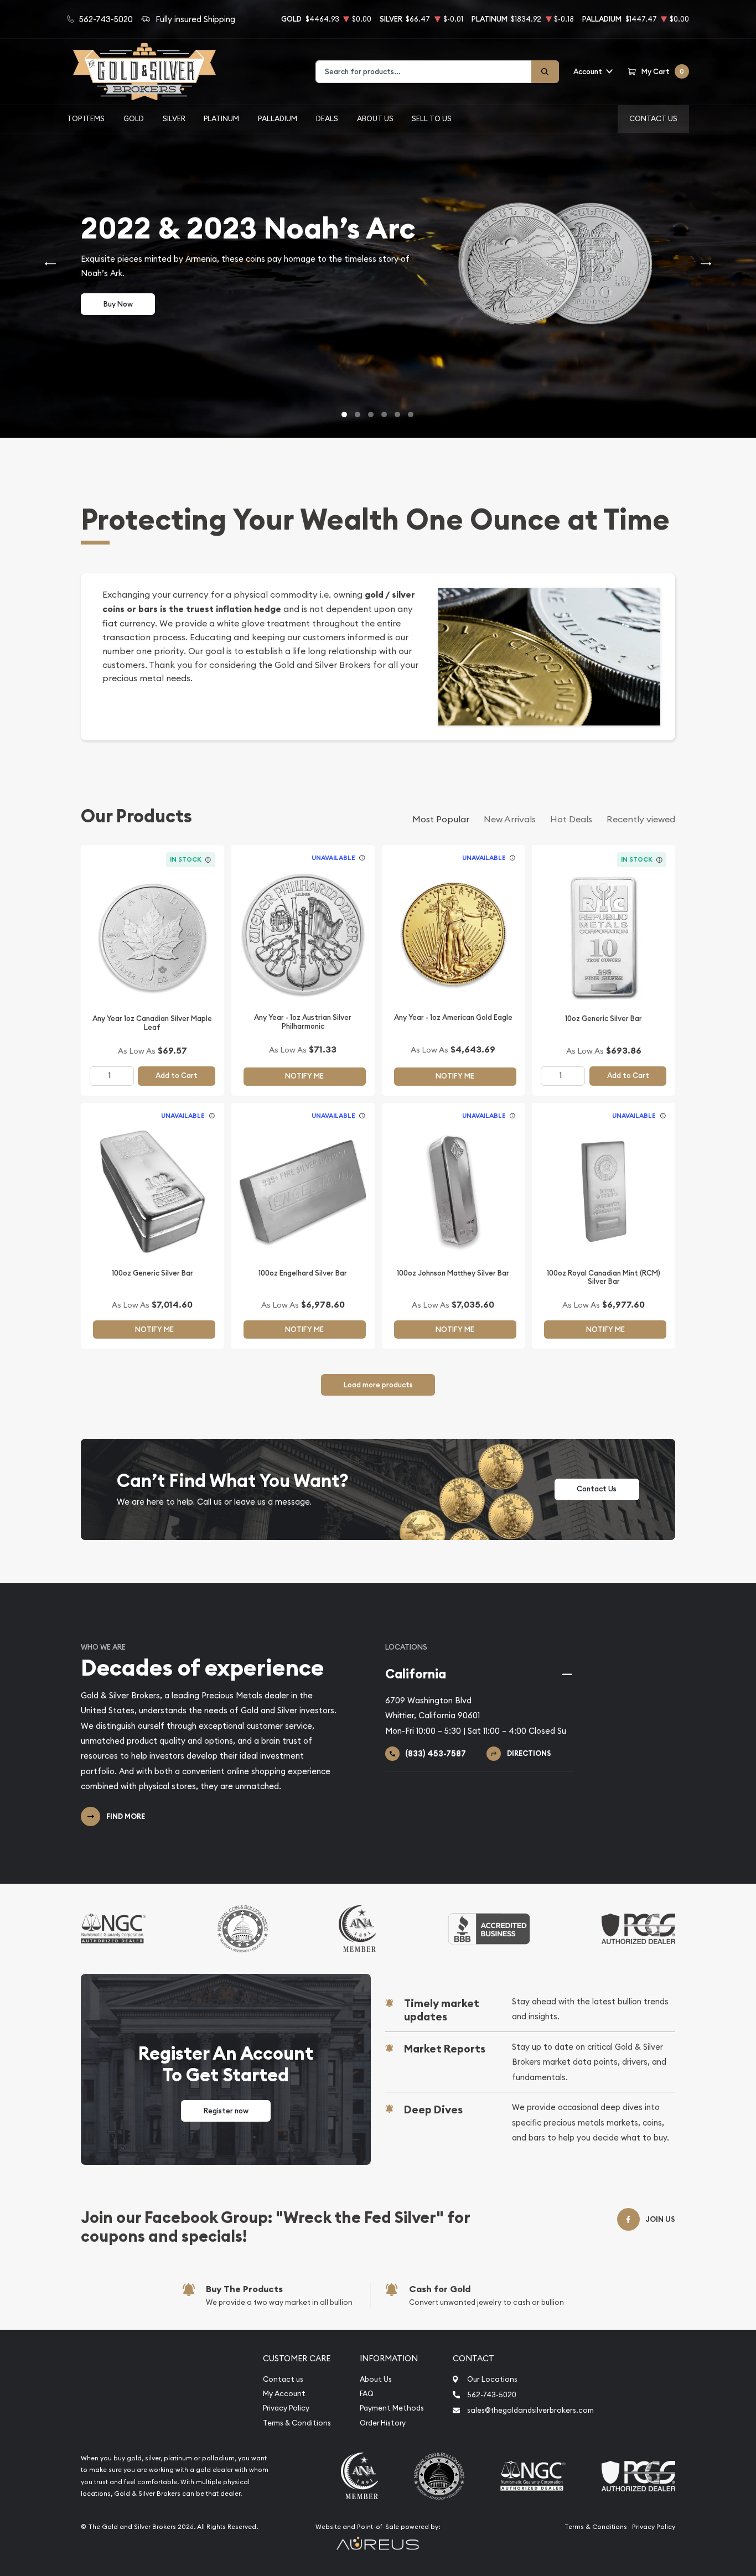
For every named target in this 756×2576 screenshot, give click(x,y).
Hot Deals (571, 819)
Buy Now (118, 304)
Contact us (283, 2379)
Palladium (278, 118)
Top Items (86, 118)
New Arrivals (510, 819)
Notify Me (304, 1076)
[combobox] (424, 72)
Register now (226, 2111)
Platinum (221, 118)
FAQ (367, 2394)
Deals (327, 118)
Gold (134, 118)
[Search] (545, 72)
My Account (284, 2394)
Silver (174, 118)
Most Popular (441, 819)
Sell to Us (432, 118)
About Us (375, 118)
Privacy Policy (286, 2408)
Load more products (378, 1385)
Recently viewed (641, 819)
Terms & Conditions (297, 2423)
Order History (383, 2423)
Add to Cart (177, 1076)
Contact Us (653, 118)
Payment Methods (392, 2408)
